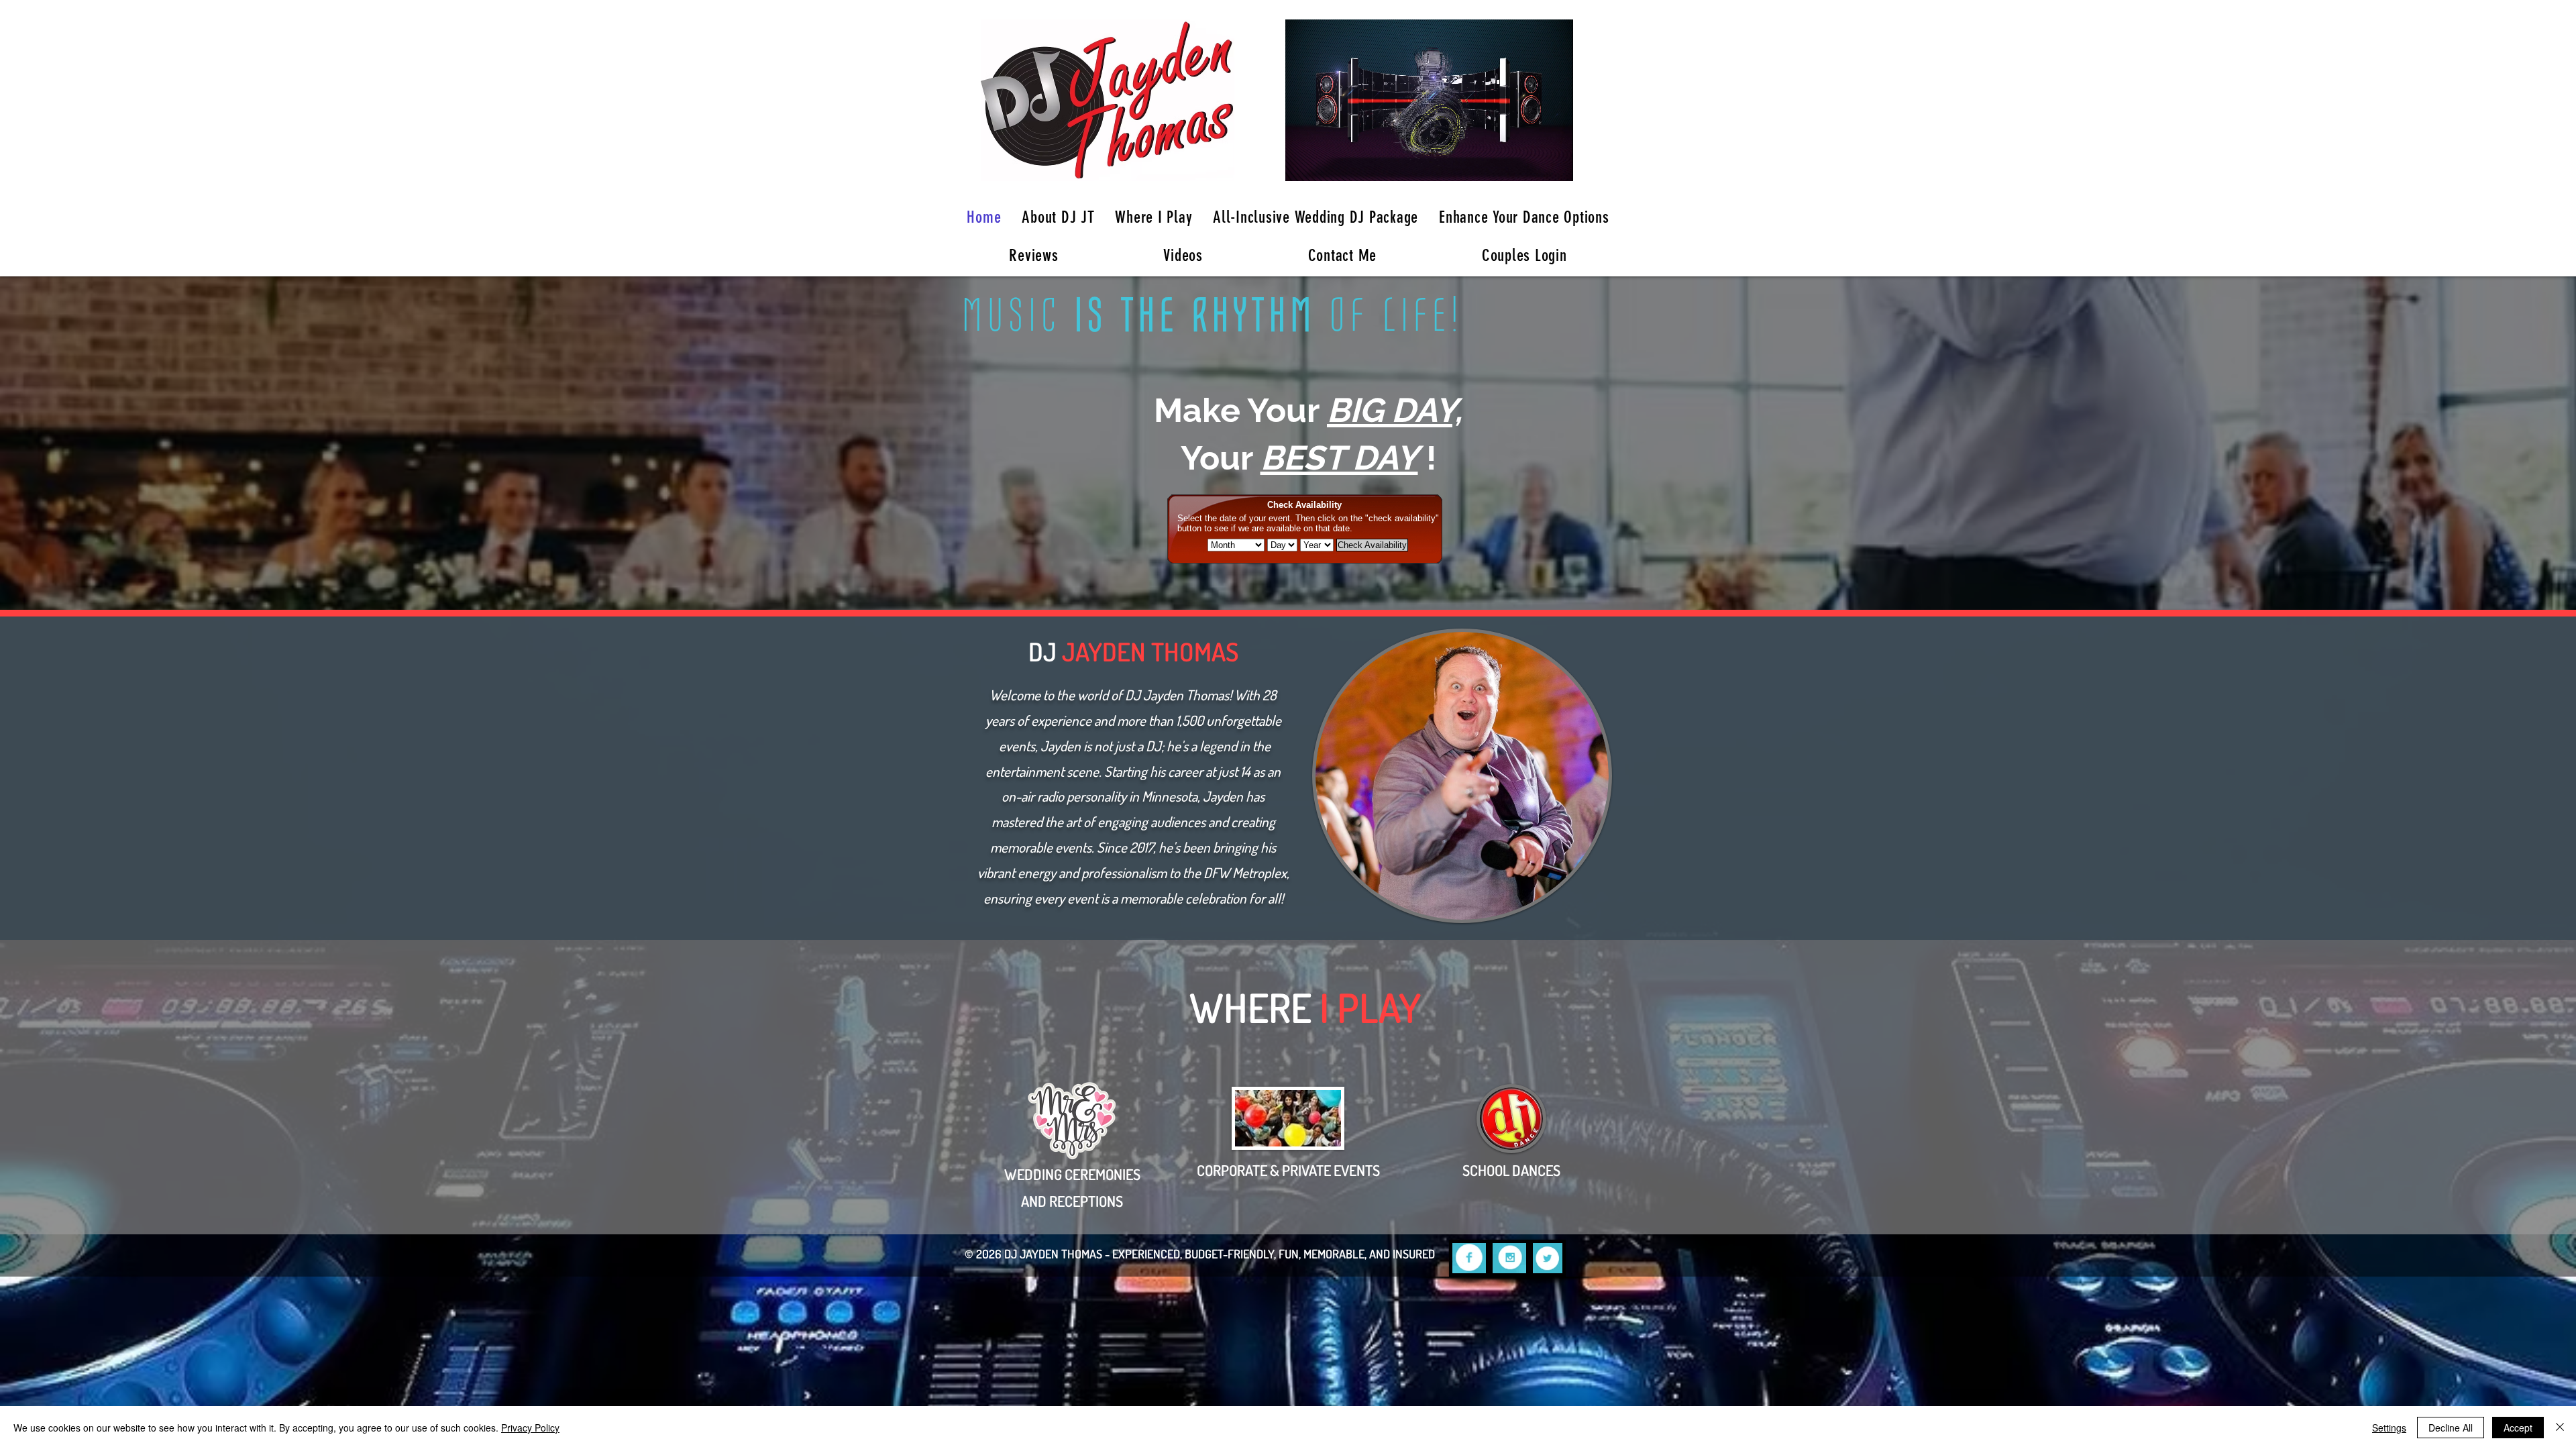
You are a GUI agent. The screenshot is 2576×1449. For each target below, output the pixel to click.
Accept (2518, 1428)
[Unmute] (1326, 163)
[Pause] (1303, 163)
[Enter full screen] (1555, 163)
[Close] (2560, 1428)
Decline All (2451, 1428)
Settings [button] (2389, 1428)
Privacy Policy (530, 1428)
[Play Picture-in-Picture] (1532, 163)
